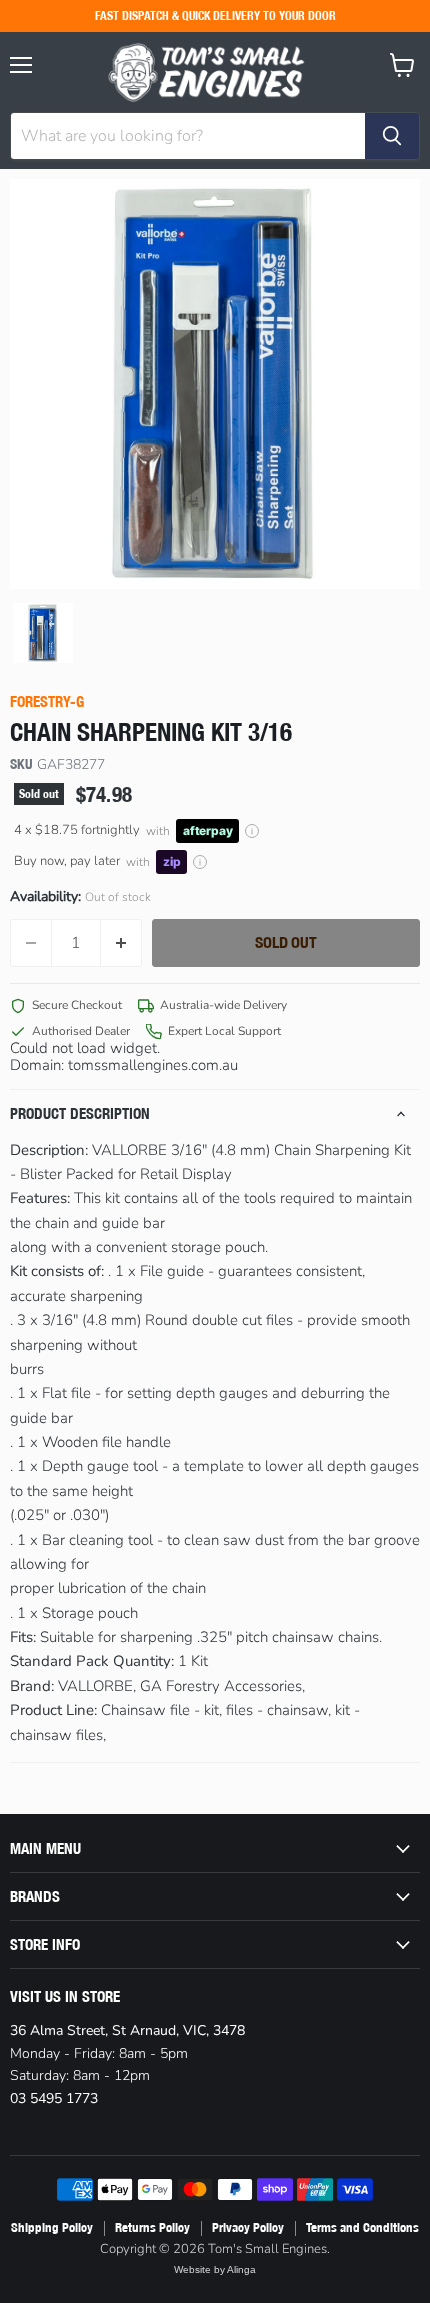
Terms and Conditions (362, 2227)
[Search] (392, 136)
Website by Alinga (215, 2269)
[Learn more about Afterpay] (252, 831)
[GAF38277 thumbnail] (43, 633)
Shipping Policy (52, 2227)
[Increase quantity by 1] (121, 943)
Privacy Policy (248, 2227)
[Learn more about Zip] (200, 862)
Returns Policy (152, 2227)
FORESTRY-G (47, 701)
